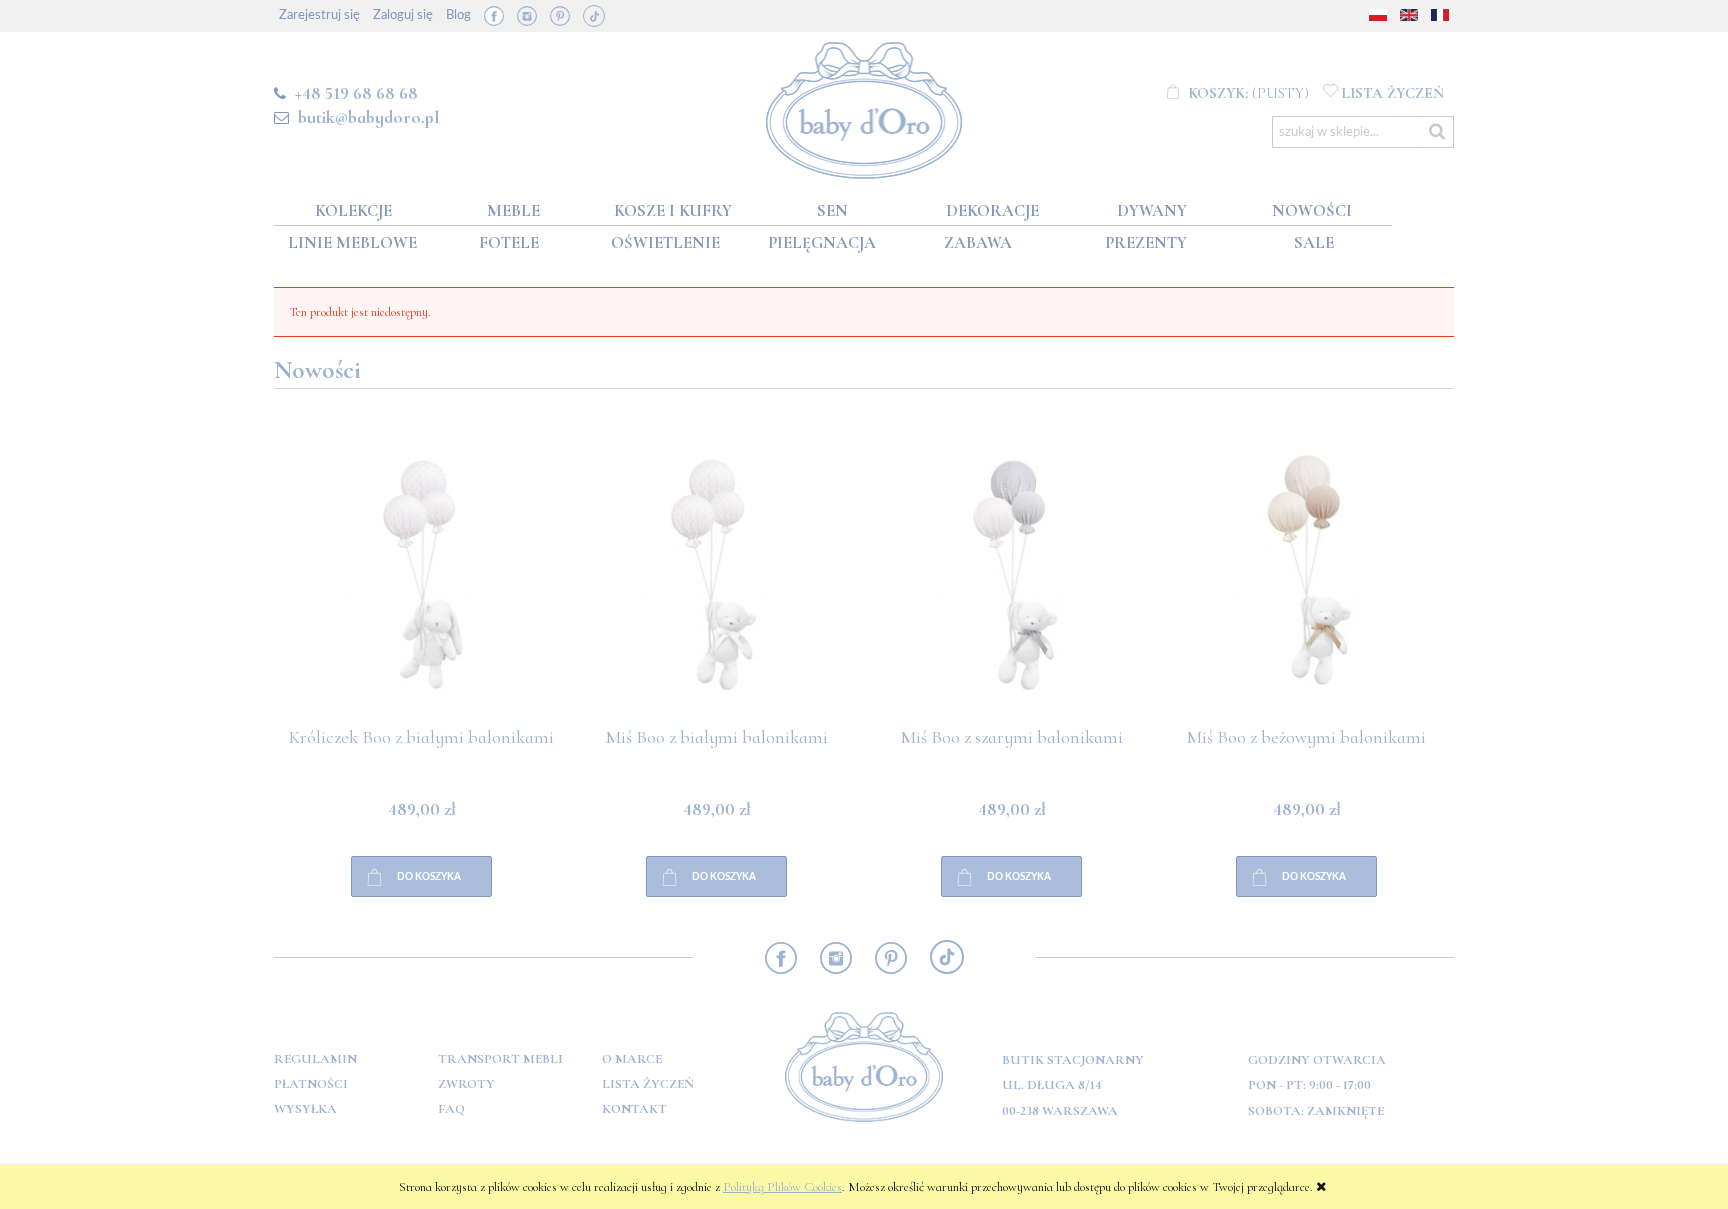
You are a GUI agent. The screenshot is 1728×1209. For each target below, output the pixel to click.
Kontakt (634, 1109)
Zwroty (466, 1084)
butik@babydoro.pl (368, 117)
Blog (458, 15)
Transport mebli (500, 1059)
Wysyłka (305, 1109)
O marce (632, 1059)
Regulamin (315, 1059)
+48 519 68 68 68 (356, 93)
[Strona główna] (864, 106)
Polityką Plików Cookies (782, 1187)
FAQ (451, 1109)
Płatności (311, 1084)
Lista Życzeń (648, 1084)
